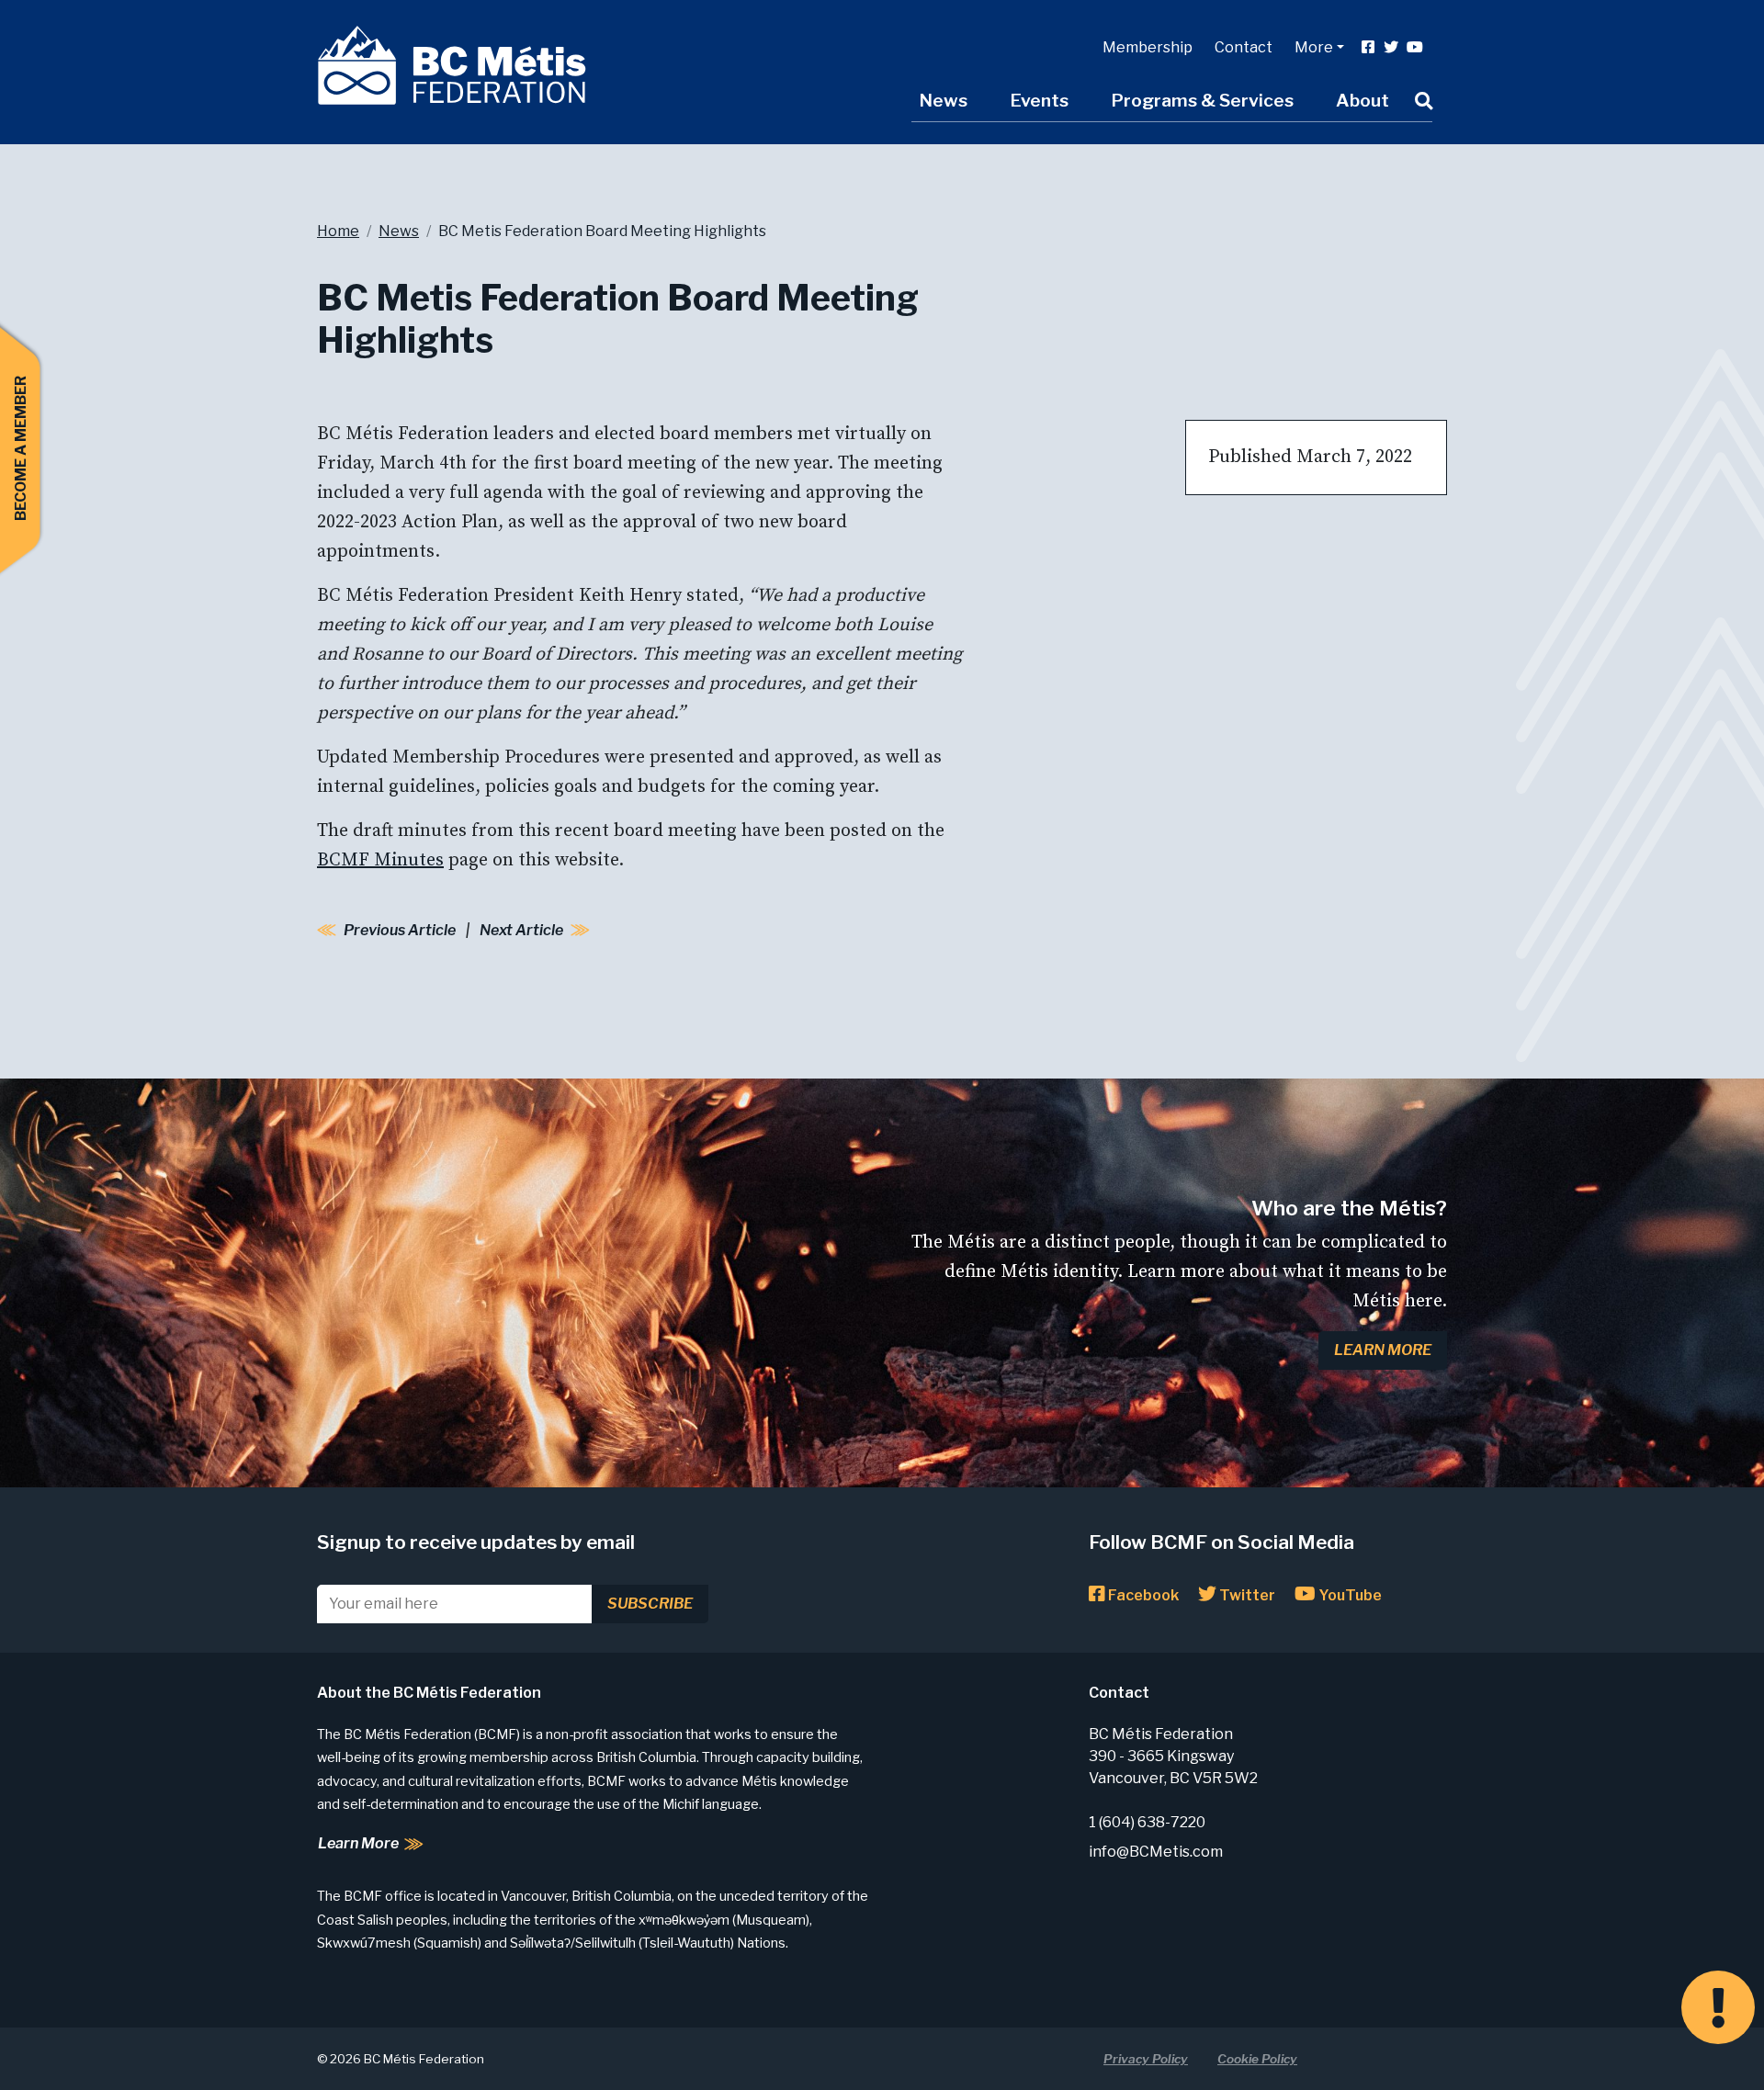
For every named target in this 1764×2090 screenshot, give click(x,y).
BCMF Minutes (380, 860)
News (943, 100)
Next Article (521, 930)
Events (1039, 100)
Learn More (1383, 1350)
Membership (1148, 47)
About (1363, 100)
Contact (1244, 47)
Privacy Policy (1146, 2059)
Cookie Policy (1257, 2059)
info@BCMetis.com (1156, 1852)
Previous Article (400, 930)
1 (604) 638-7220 (1147, 1822)
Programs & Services (1202, 100)
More (1314, 47)
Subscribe (650, 1604)
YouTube (1349, 1595)
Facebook (1142, 1595)
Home (338, 231)
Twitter (1246, 1595)
